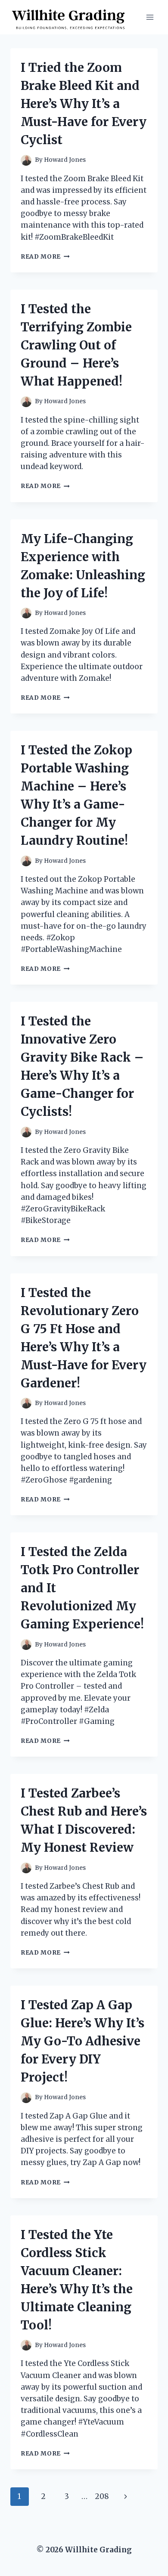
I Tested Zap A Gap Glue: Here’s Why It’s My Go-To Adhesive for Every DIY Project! (82, 2041)
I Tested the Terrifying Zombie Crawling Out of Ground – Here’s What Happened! (76, 345)
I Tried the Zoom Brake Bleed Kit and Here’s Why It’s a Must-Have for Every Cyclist (84, 104)
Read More (45, 257)
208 (102, 2496)
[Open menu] (150, 17)
